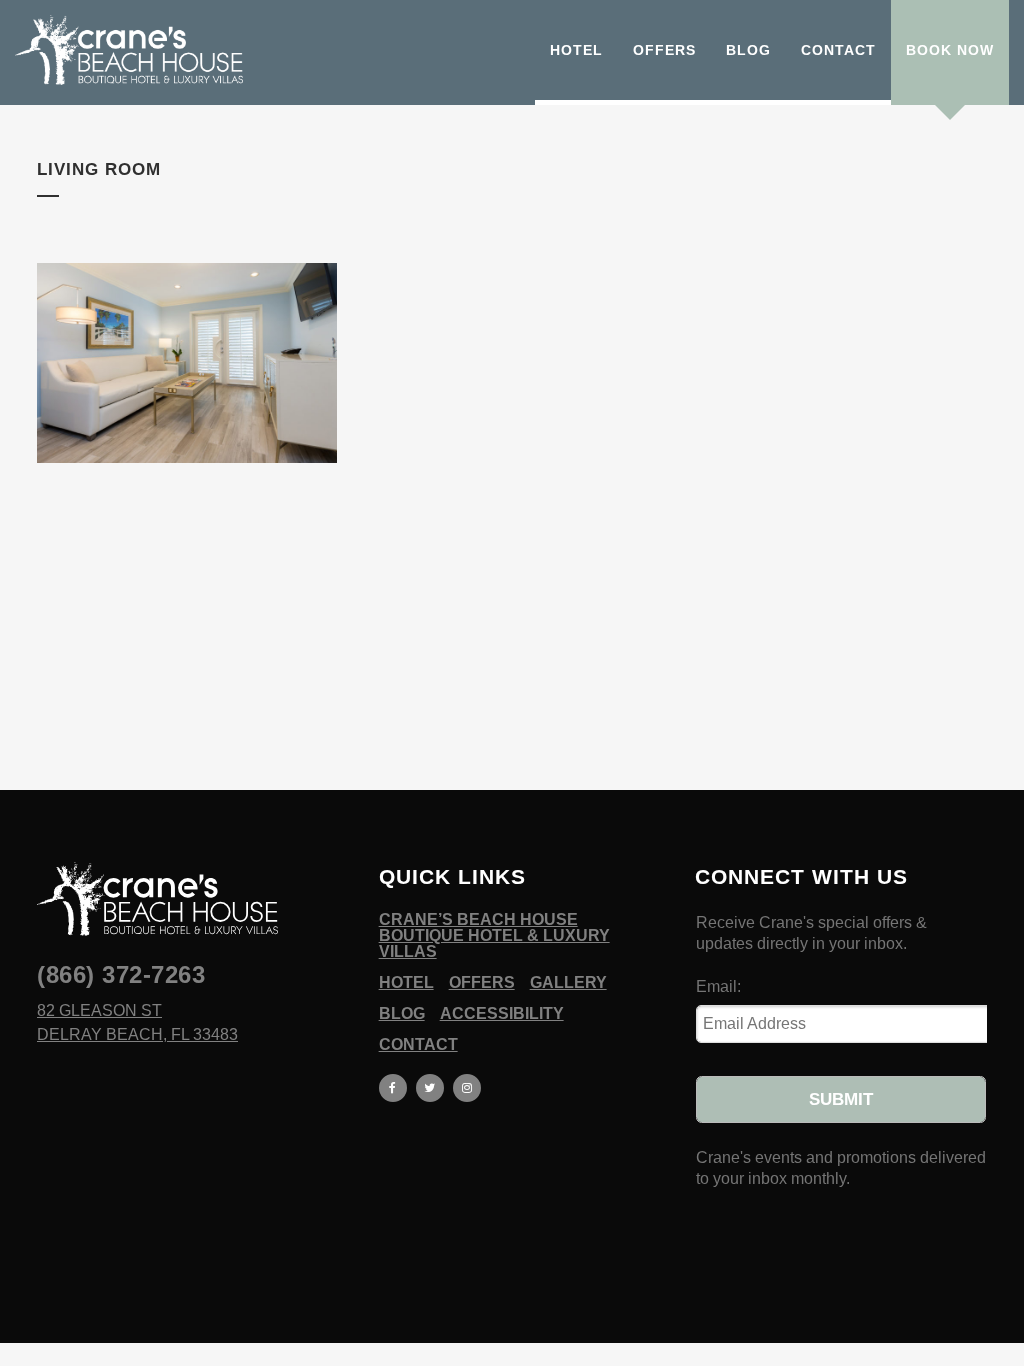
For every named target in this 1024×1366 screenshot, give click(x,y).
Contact (418, 1045)
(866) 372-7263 (121, 974)
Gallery (568, 983)
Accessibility (502, 1014)
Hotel (406, 983)
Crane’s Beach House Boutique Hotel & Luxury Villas (494, 936)
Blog (402, 1014)
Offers (482, 983)
